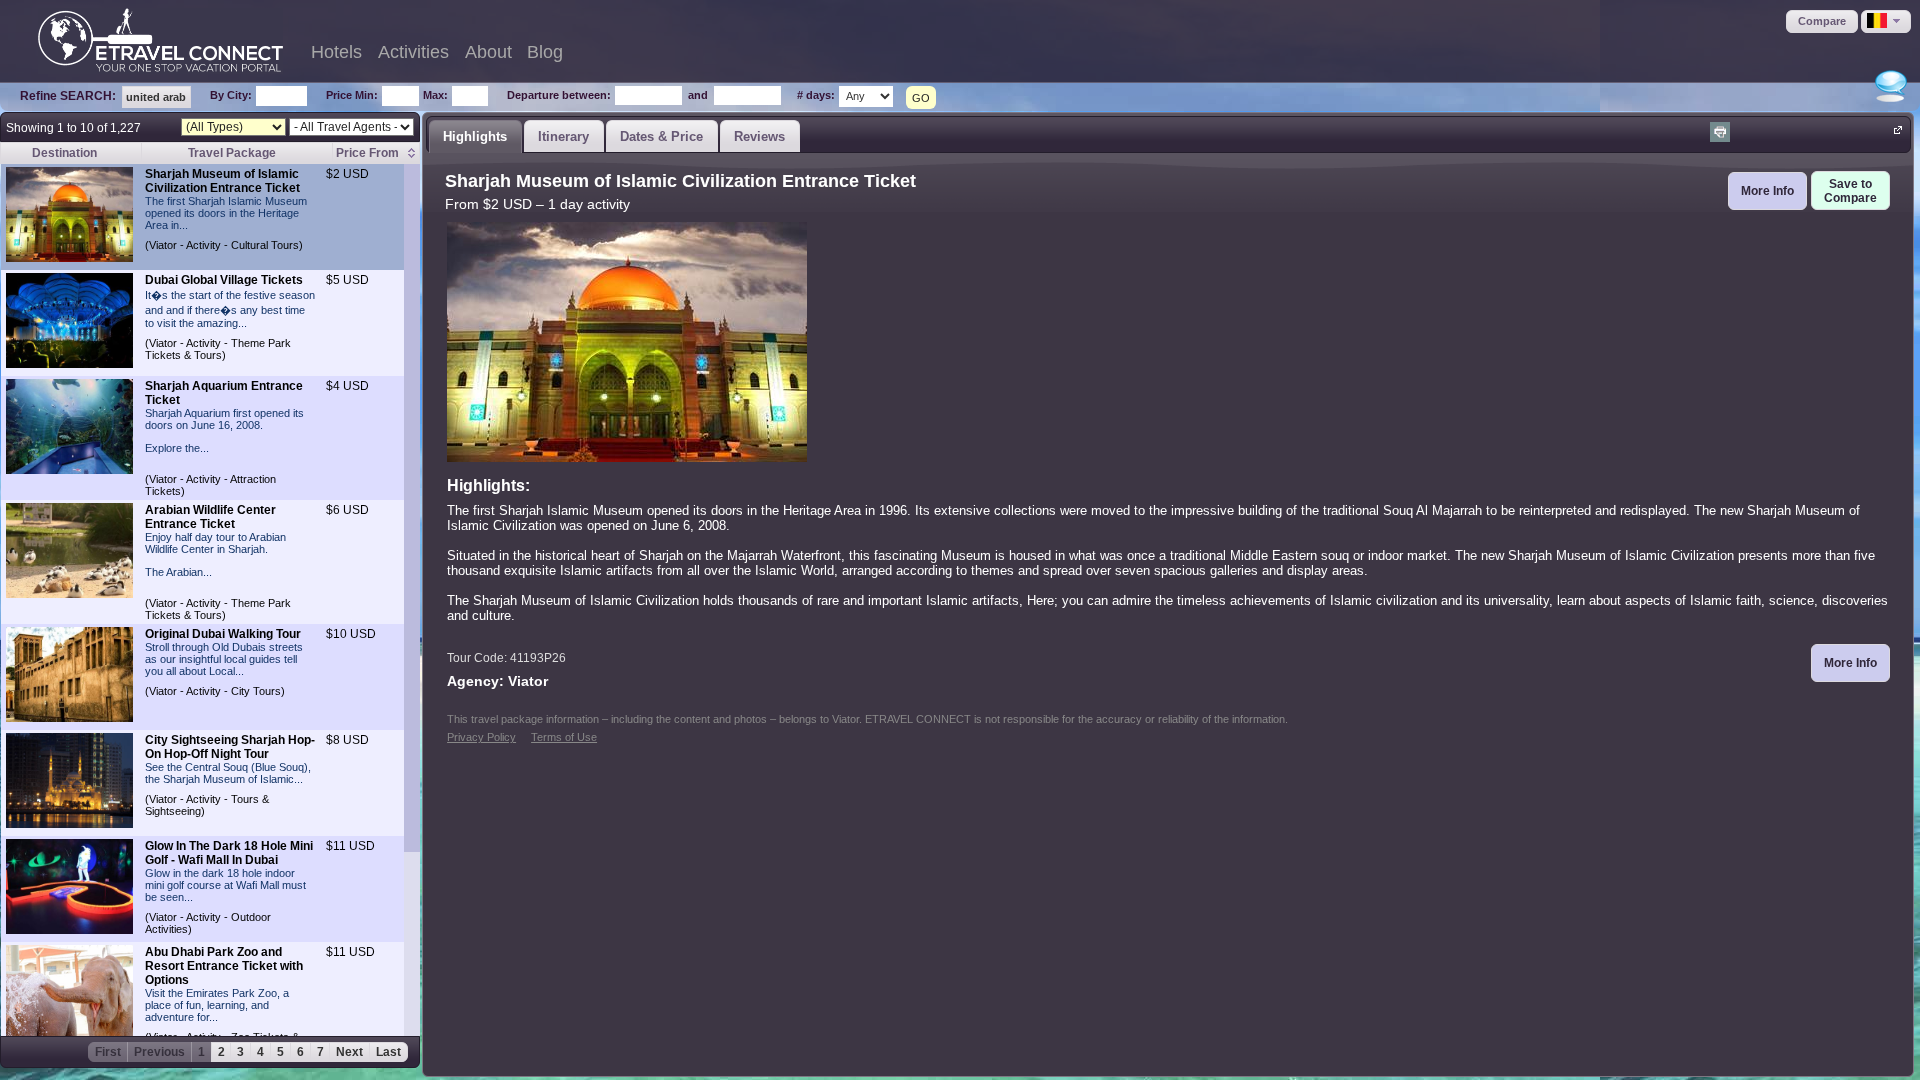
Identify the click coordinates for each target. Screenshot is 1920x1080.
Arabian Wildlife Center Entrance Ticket (210, 517)
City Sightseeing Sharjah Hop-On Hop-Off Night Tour (230, 747)
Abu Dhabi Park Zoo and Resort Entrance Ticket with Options (224, 966)
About (488, 52)
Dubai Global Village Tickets (224, 280)
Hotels (336, 52)
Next (349, 1052)
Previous (159, 1052)
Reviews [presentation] (759, 136)
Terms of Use (564, 737)
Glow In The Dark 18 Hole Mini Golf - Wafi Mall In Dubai (229, 853)
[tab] (475, 136)
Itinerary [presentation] (563, 136)
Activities (413, 52)
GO (921, 98)
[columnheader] (375, 153)
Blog (545, 52)
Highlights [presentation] (475, 136)
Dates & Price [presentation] (661, 136)
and (698, 95)
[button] (1822, 21)
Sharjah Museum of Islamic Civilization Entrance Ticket (222, 181)
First (108, 1052)
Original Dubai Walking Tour (223, 634)
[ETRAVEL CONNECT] (160, 40)
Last (388, 1052)
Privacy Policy (481, 737)
